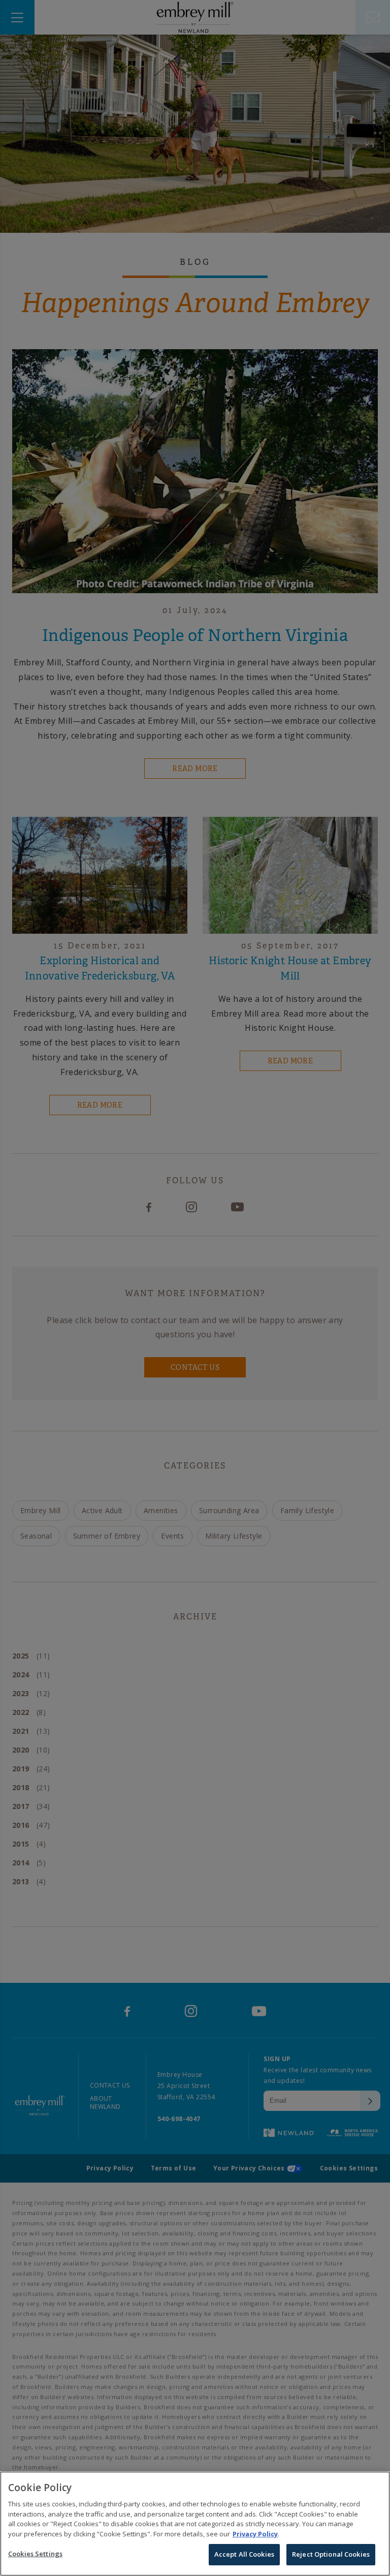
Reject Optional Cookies (331, 2554)
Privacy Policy (255, 2534)
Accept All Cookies (244, 2554)
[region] (195, 2524)
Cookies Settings (35, 2554)
